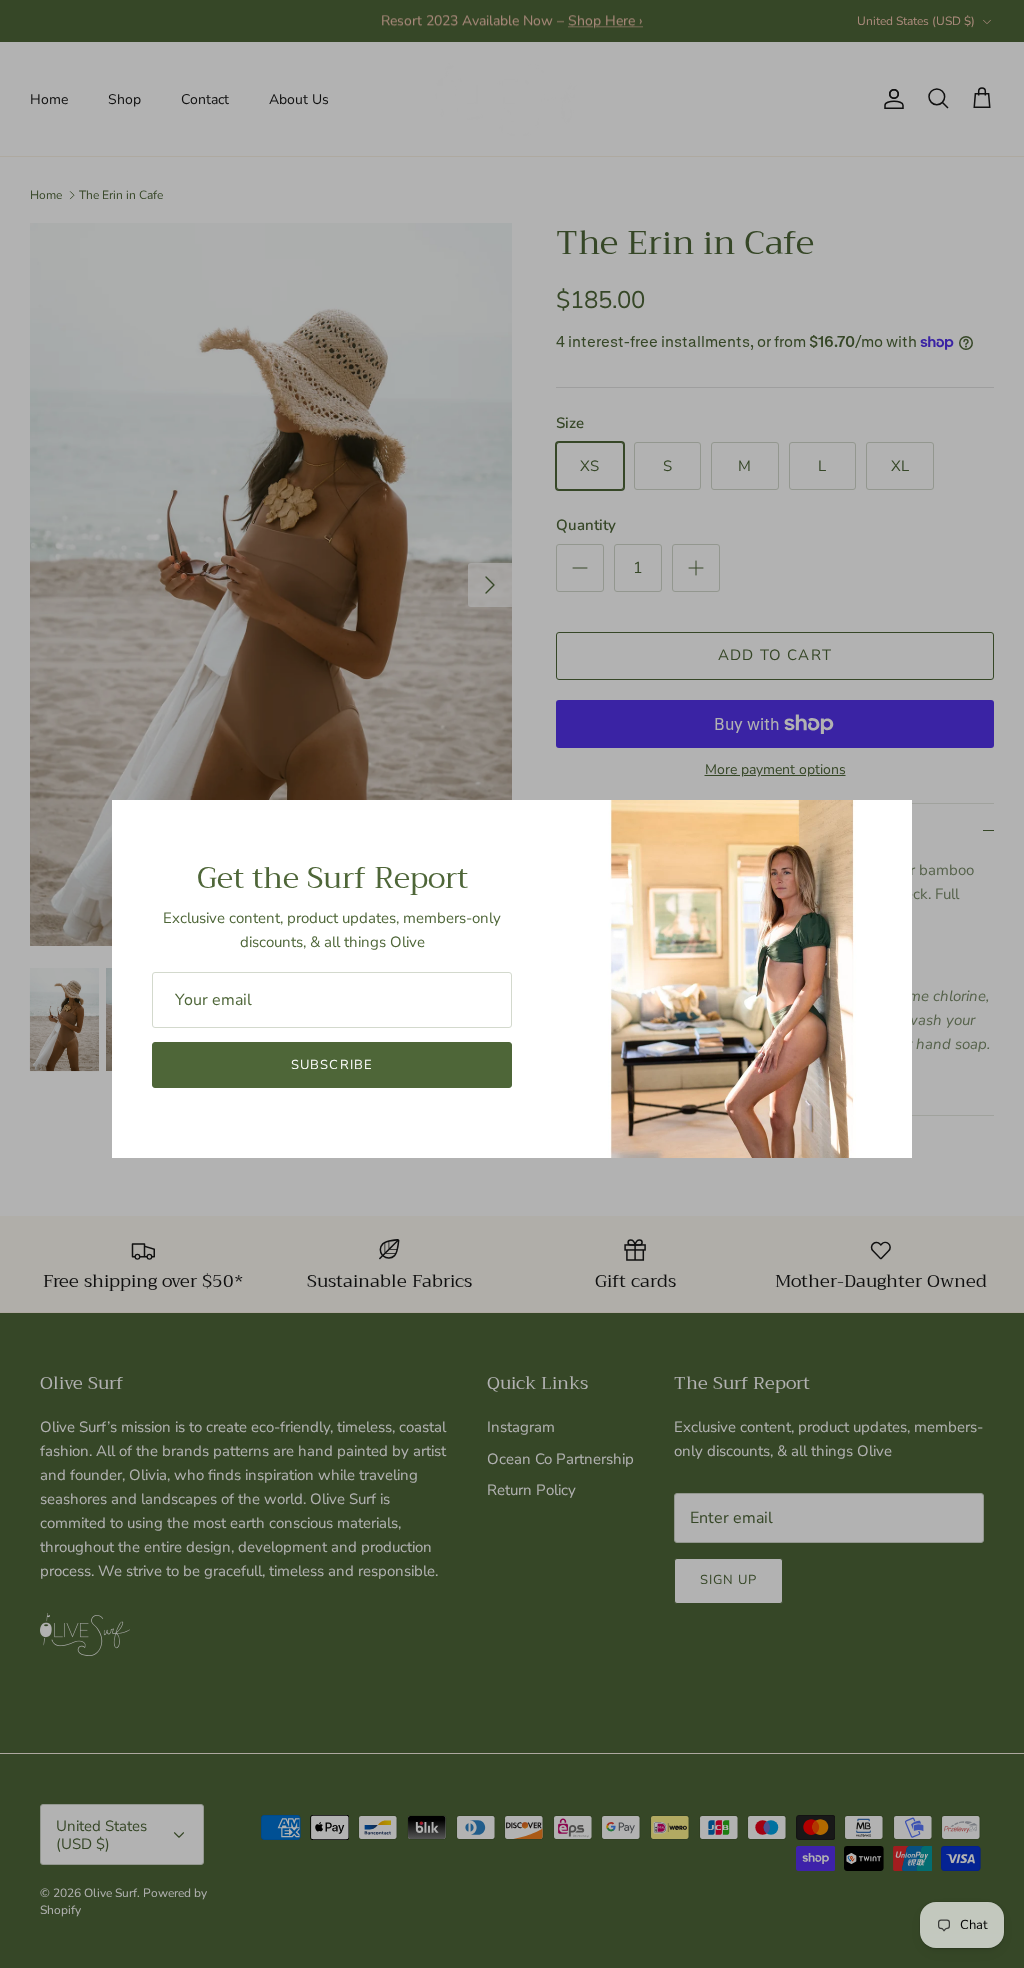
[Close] (887, 825)
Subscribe (331, 1065)
